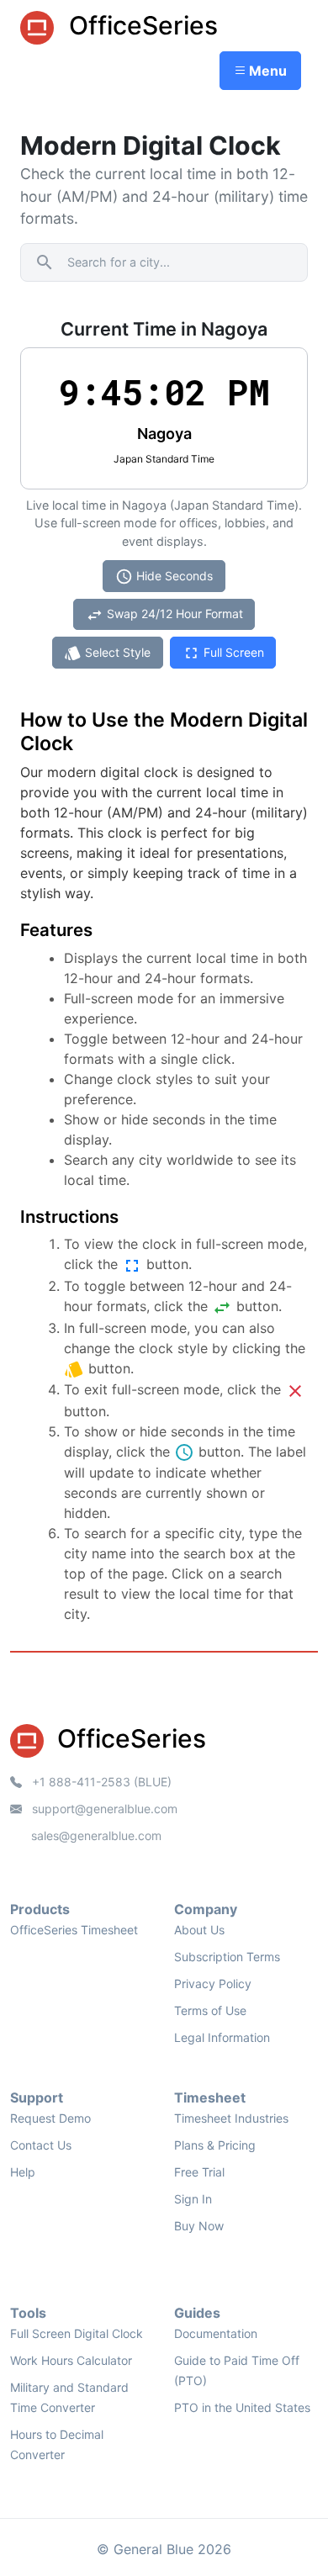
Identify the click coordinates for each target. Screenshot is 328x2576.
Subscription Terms (227, 1957)
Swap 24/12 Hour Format (164, 615)
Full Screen (223, 653)
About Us (199, 1930)
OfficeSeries (140, 25)
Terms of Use (210, 2010)
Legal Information (222, 2037)
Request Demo (50, 2118)
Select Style (107, 653)
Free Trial (199, 2172)
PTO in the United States (242, 2407)
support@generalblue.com (103, 1809)
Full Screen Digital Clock (77, 2333)
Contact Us (41, 2145)
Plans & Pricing (215, 2145)
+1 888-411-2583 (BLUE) (100, 1782)
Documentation (216, 2333)
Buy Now (199, 2226)
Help (23, 2172)
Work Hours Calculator (71, 2360)
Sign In (193, 2199)
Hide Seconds (164, 577)
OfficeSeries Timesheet (74, 1930)
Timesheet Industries (231, 2118)
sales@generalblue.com (96, 1835)
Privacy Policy (213, 1984)
